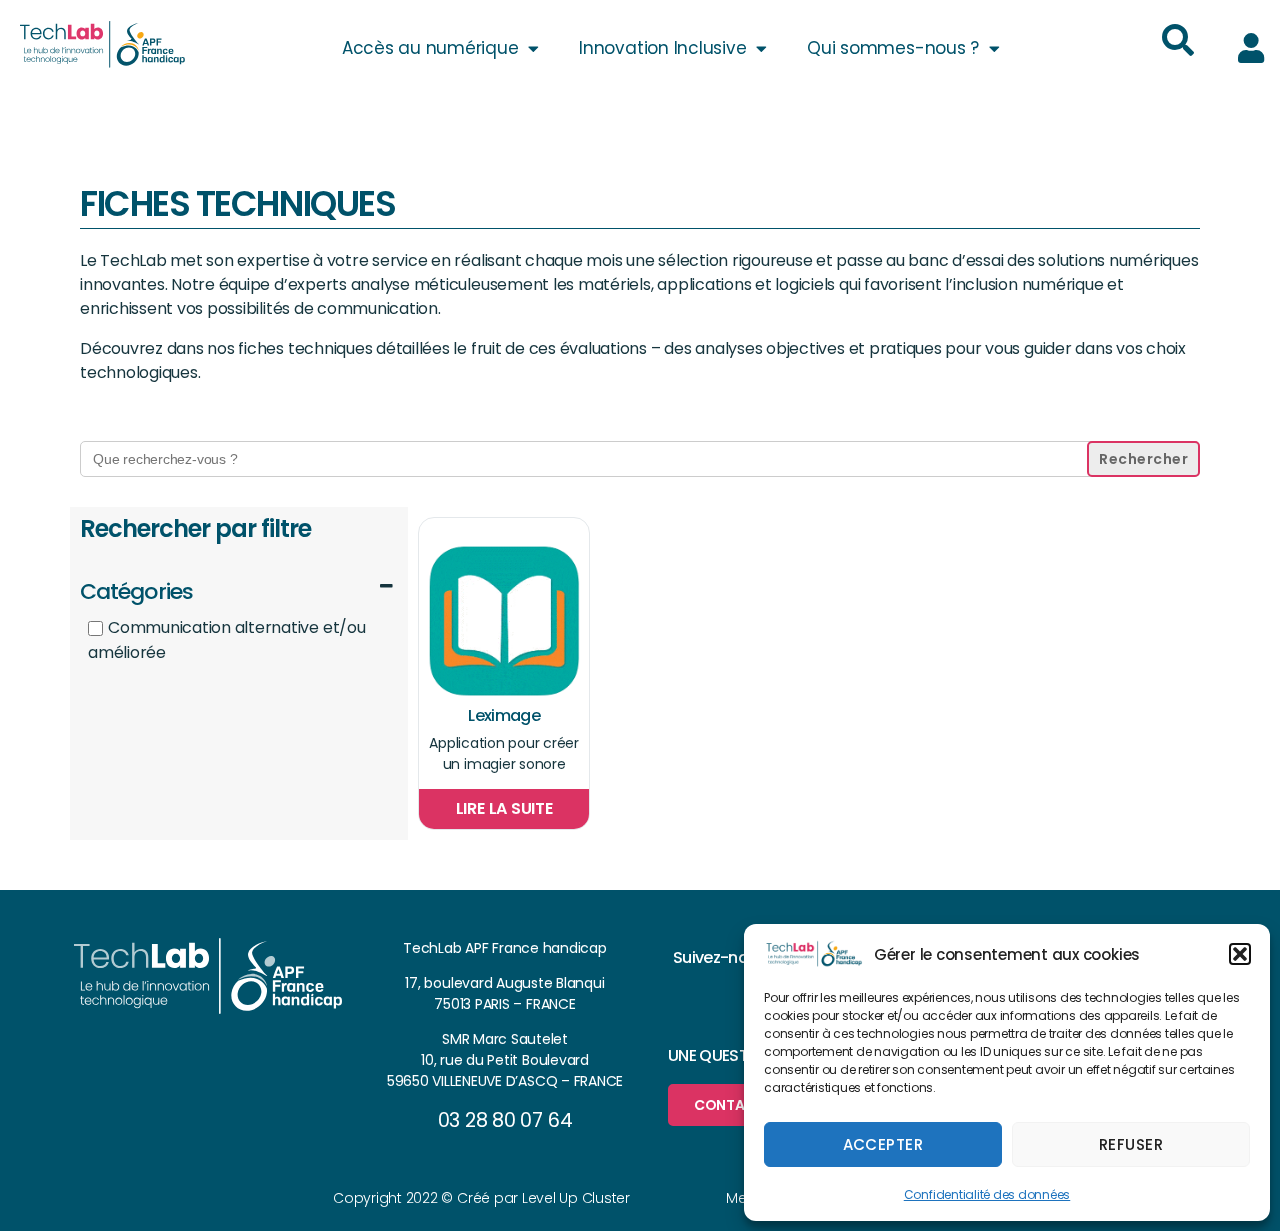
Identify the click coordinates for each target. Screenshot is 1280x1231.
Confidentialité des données (987, 1194)
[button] (1240, 954)
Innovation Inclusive (662, 48)
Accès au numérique (430, 48)
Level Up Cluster (576, 1198)
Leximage (504, 715)
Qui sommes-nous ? (893, 48)
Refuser (1131, 1144)
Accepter (883, 1144)
